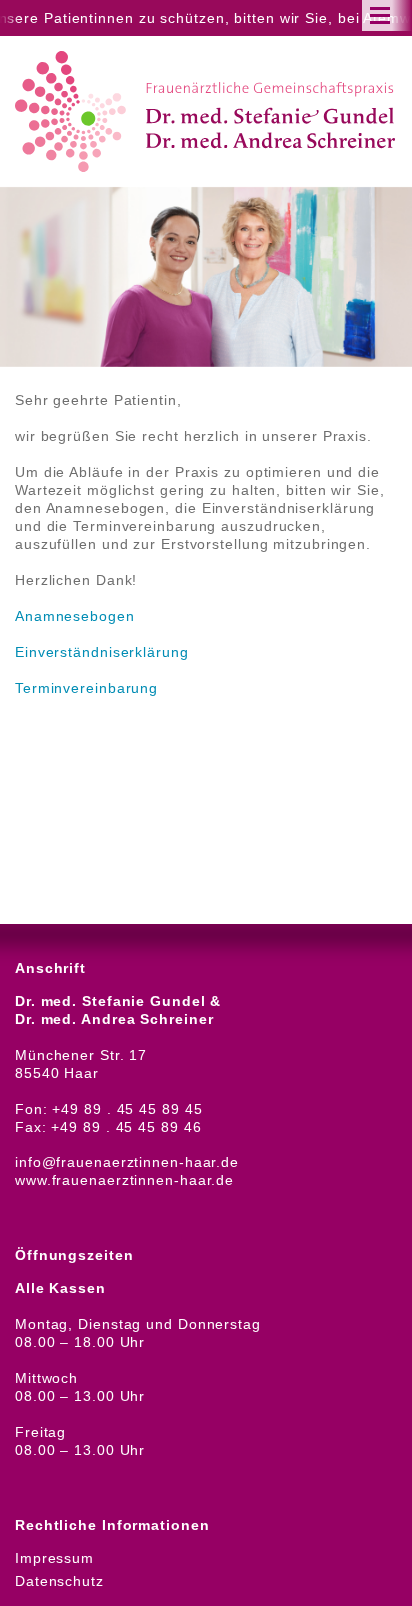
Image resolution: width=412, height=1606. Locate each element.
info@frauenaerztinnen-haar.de (127, 1162)
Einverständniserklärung (102, 652)
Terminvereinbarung (86, 688)
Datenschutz (59, 1581)
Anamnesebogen (75, 616)
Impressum (54, 1558)
